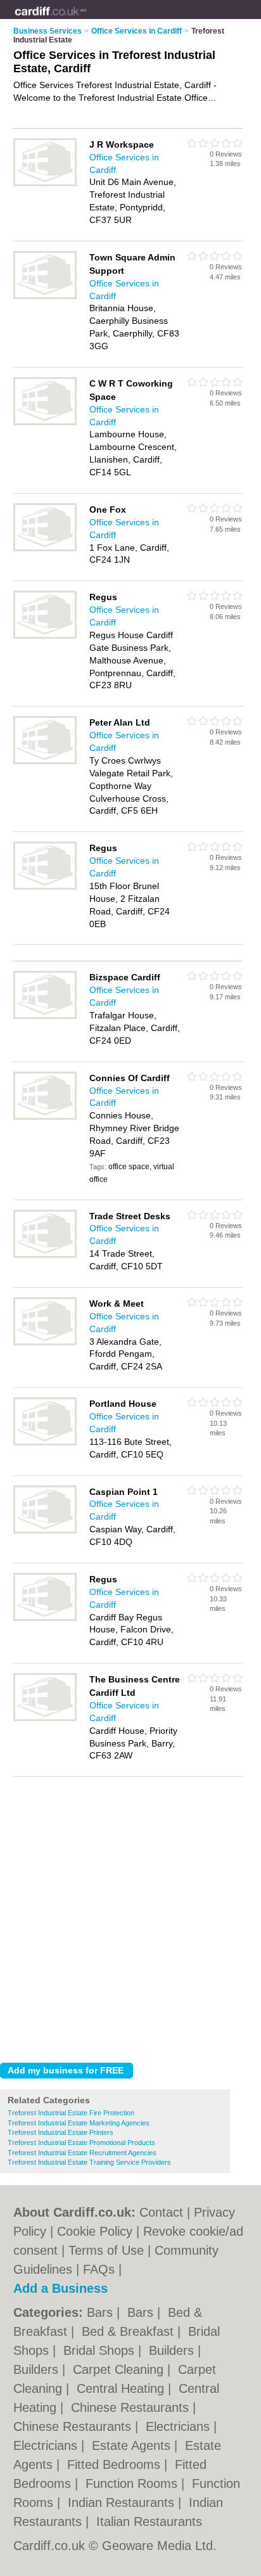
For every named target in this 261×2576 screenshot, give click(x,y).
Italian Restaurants (149, 2522)
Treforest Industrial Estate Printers (60, 2132)
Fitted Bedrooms (116, 2464)
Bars (102, 2312)
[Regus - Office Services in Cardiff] (45, 636)
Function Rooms (133, 2483)
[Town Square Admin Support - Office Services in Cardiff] (45, 297)
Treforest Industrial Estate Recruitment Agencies (82, 2153)
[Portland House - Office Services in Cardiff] (45, 1443)
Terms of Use (106, 2250)
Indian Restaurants (123, 2502)
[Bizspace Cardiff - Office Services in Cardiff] (45, 1016)
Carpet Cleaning (120, 2369)
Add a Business (60, 2288)
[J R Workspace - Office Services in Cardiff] (45, 184)
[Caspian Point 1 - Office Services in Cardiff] (45, 1531)
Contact (161, 2212)
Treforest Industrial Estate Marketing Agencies (79, 2123)
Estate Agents (133, 2445)
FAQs (99, 2269)
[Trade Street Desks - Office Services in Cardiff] (45, 1255)
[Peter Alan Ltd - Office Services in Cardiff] (45, 762)
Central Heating (122, 2388)
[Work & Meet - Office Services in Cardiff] (45, 1343)
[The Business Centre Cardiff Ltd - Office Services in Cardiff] (45, 1719)
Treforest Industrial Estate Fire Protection (71, 2113)
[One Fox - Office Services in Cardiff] (45, 549)
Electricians (180, 2426)
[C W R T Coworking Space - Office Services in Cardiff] (45, 423)
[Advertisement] (130, 1916)
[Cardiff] (86, 20)
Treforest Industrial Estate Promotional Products (81, 2143)
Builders (173, 2350)
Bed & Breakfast (130, 2331)
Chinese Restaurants (132, 2407)
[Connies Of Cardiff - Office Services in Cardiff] (45, 1117)
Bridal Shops (101, 2350)
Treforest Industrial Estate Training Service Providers (89, 2162)
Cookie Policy (95, 2231)
